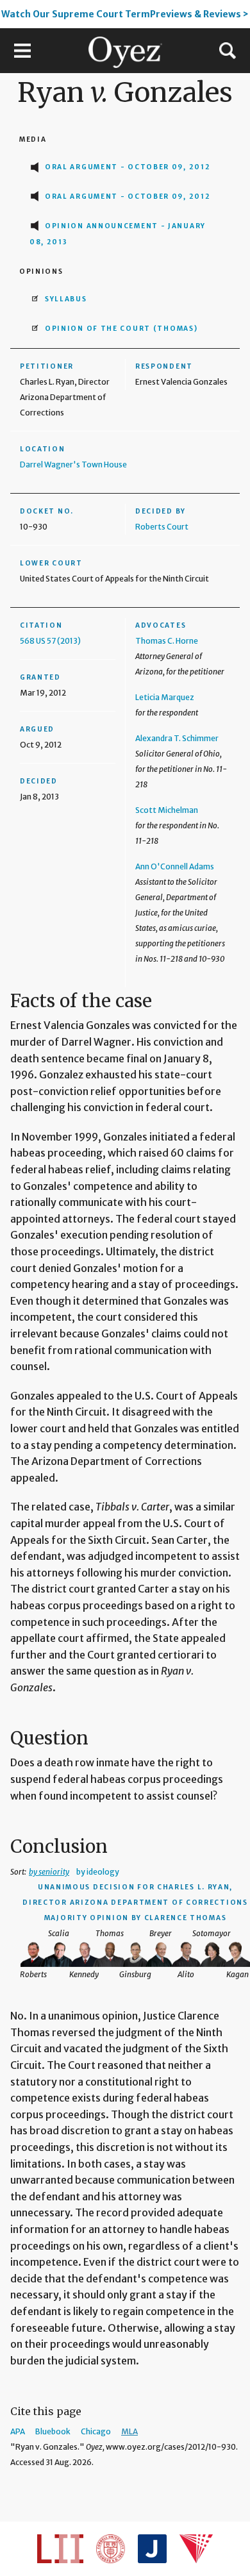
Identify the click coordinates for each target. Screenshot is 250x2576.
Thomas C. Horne (167, 641)
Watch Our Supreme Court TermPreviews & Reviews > (125, 14)
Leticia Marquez (165, 697)
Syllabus (66, 299)
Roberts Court (162, 527)
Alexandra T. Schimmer (177, 738)
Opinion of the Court (121, 329)
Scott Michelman (167, 810)
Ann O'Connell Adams (175, 866)
